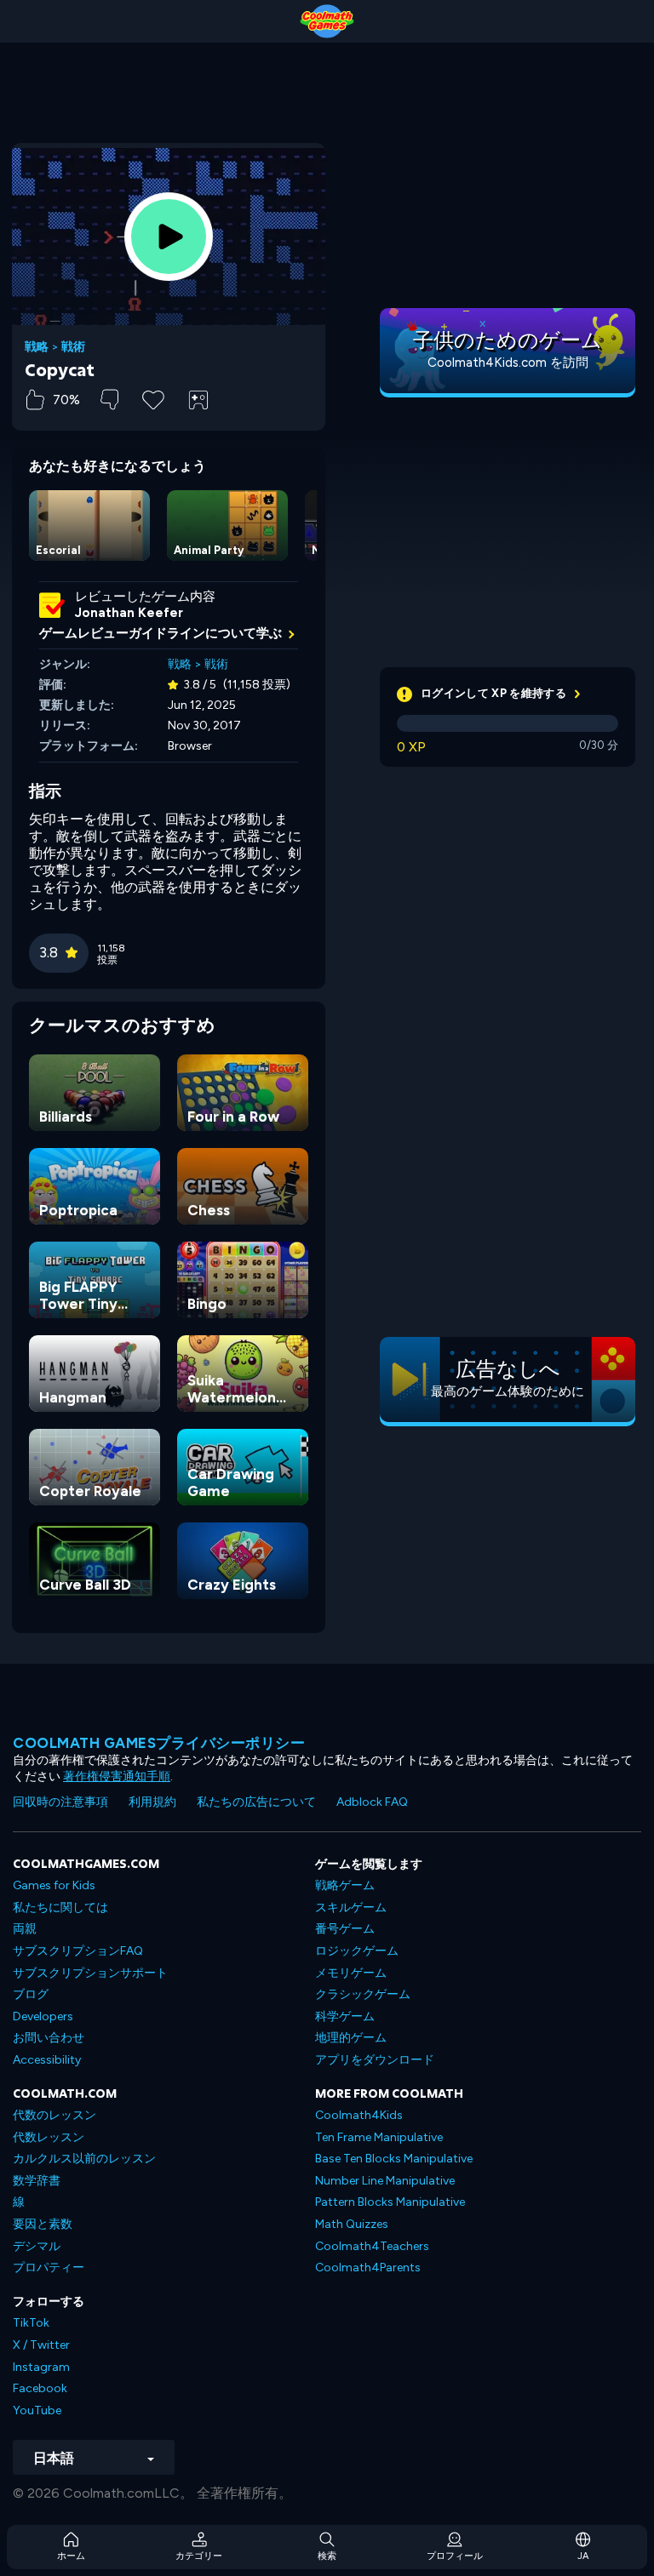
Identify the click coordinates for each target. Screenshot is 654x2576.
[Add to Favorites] (153, 398)
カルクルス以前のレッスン (84, 2159)
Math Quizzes (352, 2224)
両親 (25, 1929)
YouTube (37, 2410)
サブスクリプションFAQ (78, 1951)
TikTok (31, 2323)
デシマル (37, 2246)
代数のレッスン (54, 2115)
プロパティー (49, 2268)
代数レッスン (49, 2137)
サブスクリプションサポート (90, 1973)
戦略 (37, 347)
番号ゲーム (345, 1929)
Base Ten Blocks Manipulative (394, 2159)
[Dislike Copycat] (109, 400)
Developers (43, 2016)
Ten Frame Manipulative (379, 2137)
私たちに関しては (60, 1908)
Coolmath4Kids (359, 2115)
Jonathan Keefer (129, 613)
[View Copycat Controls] (198, 400)
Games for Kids (54, 1885)
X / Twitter (41, 2345)
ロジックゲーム (357, 1951)
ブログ (31, 1994)
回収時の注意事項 (60, 1802)
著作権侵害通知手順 (117, 1776)
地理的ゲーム (351, 2038)
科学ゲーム (345, 2016)
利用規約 (152, 1802)
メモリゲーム (351, 1973)
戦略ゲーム (345, 1885)
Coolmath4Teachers (372, 2246)
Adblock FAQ (372, 1802)
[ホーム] (327, 21)
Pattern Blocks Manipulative (390, 2202)
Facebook (40, 2388)
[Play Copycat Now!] (169, 237)
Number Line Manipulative (385, 2181)
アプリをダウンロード (375, 2060)
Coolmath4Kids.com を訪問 (508, 363)
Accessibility (47, 2060)
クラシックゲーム (363, 1994)
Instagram (41, 2367)
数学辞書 (37, 2181)
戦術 (73, 347)
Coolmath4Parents (368, 2268)
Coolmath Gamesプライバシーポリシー (159, 1743)
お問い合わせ (49, 2038)
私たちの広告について (256, 1802)
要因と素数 (43, 2224)
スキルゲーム (351, 1908)
